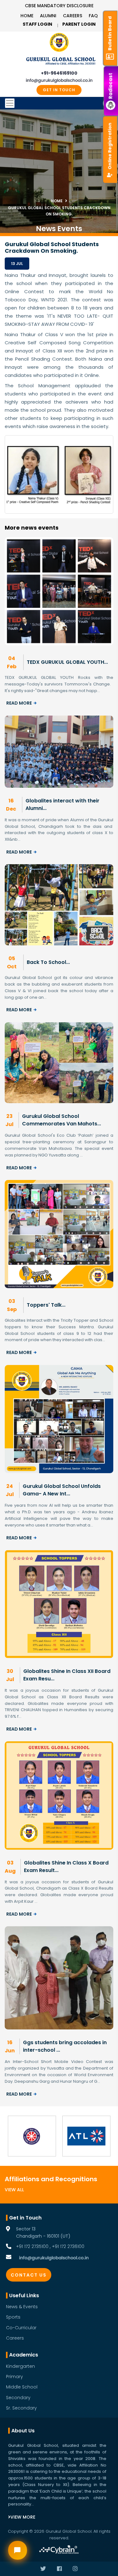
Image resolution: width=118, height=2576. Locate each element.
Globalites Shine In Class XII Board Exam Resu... (67, 1675)
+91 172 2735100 (32, 2246)
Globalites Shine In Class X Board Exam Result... (66, 1867)
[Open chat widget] (18, 2550)
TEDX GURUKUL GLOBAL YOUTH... (67, 662)
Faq (93, 16)
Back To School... (48, 962)
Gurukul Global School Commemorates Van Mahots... (62, 1120)
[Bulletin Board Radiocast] (111, 6)
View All (14, 2190)
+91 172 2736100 (68, 2246)
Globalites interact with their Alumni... (62, 804)
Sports (13, 2317)
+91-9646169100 (59, 73)
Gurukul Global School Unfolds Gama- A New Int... (62, 1490)
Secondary (18, 2398)
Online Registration (110, 146)
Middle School (22, 2387)
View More (23, 2517)
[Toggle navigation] (59, 103)
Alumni (48, 16)
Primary (14, 2377)
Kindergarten (20, 2366)
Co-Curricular (21, 2328)
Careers (73, 16)
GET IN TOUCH (59, 90)
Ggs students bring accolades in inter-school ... (65, 2046)
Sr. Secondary (21, 2408)
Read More (19, 703)
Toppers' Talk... (46, 1305)
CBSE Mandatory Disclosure (59, 6)
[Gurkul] (59, 42)
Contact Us (29, 2275)
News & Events (22, 2307)
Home (27, 16)
